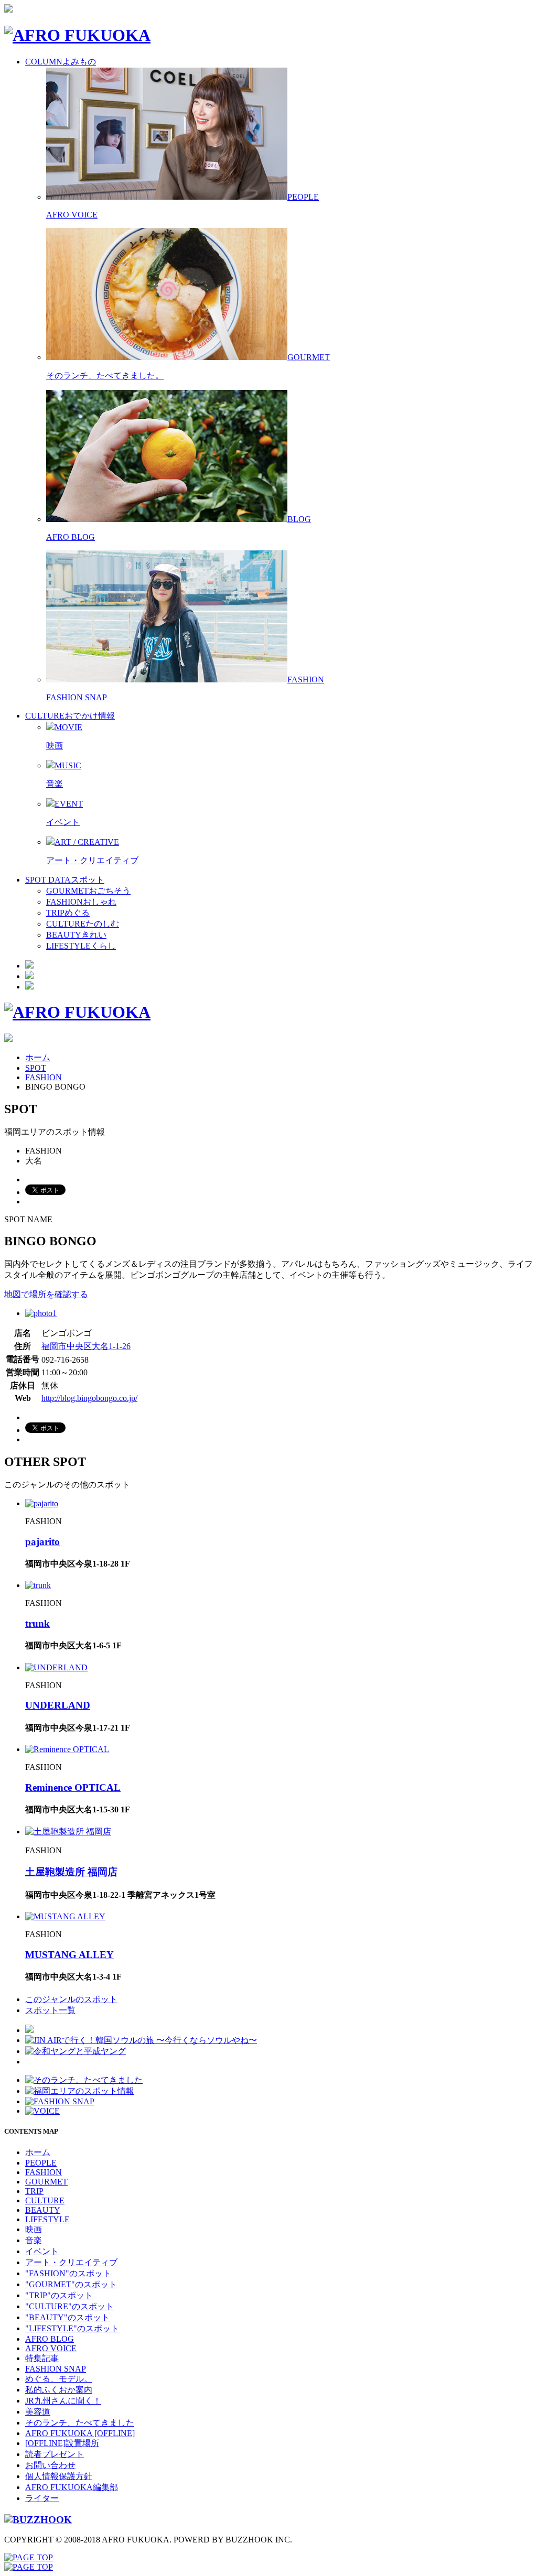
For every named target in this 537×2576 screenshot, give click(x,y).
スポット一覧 (50, 2010)
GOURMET (46, 2182)
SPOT (36, 1068)
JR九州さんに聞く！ (63, 2401)
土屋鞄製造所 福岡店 (71, 1872)
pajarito (42, 1542)
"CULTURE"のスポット (69, 2306)
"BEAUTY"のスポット (67, 2317)
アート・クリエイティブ (92, 860)
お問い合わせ (50, 2465)
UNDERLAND (58, 1705)
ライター (42, 2498)
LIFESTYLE (47, 2219)
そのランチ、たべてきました (80, 2423)
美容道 (38, 2412)
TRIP (34, 2191)
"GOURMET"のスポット (71, 2284)
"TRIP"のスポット (59, 2295)
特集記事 (42, 2358)
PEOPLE (41, 2163)
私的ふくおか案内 (59, 2390)
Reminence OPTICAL (73, 1787)
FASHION (44, 1077)
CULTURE (45, 2200)
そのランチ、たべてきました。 (105, 376)
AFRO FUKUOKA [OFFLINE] (80, 2433)
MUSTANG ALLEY (69, 1955)
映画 (55, 746)
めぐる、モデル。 (59, 2379)
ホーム (38, 1057)
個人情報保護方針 (59, 2476)
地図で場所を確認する (46, 1294)
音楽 (55, 784)
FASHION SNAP (77, 697)
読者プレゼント (55, 2454)
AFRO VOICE (72, 215)
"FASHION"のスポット (68, 2273)
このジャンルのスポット (71, 1999)
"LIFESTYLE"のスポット (72, 2328)
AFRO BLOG (71, 537)
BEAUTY (43, 2210)
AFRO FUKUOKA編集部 (72, 2487)
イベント (63, 822)
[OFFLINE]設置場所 (62, 2443)
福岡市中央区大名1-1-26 (86, 1346)
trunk (37, 1623)
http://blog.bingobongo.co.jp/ (89, 1398)
